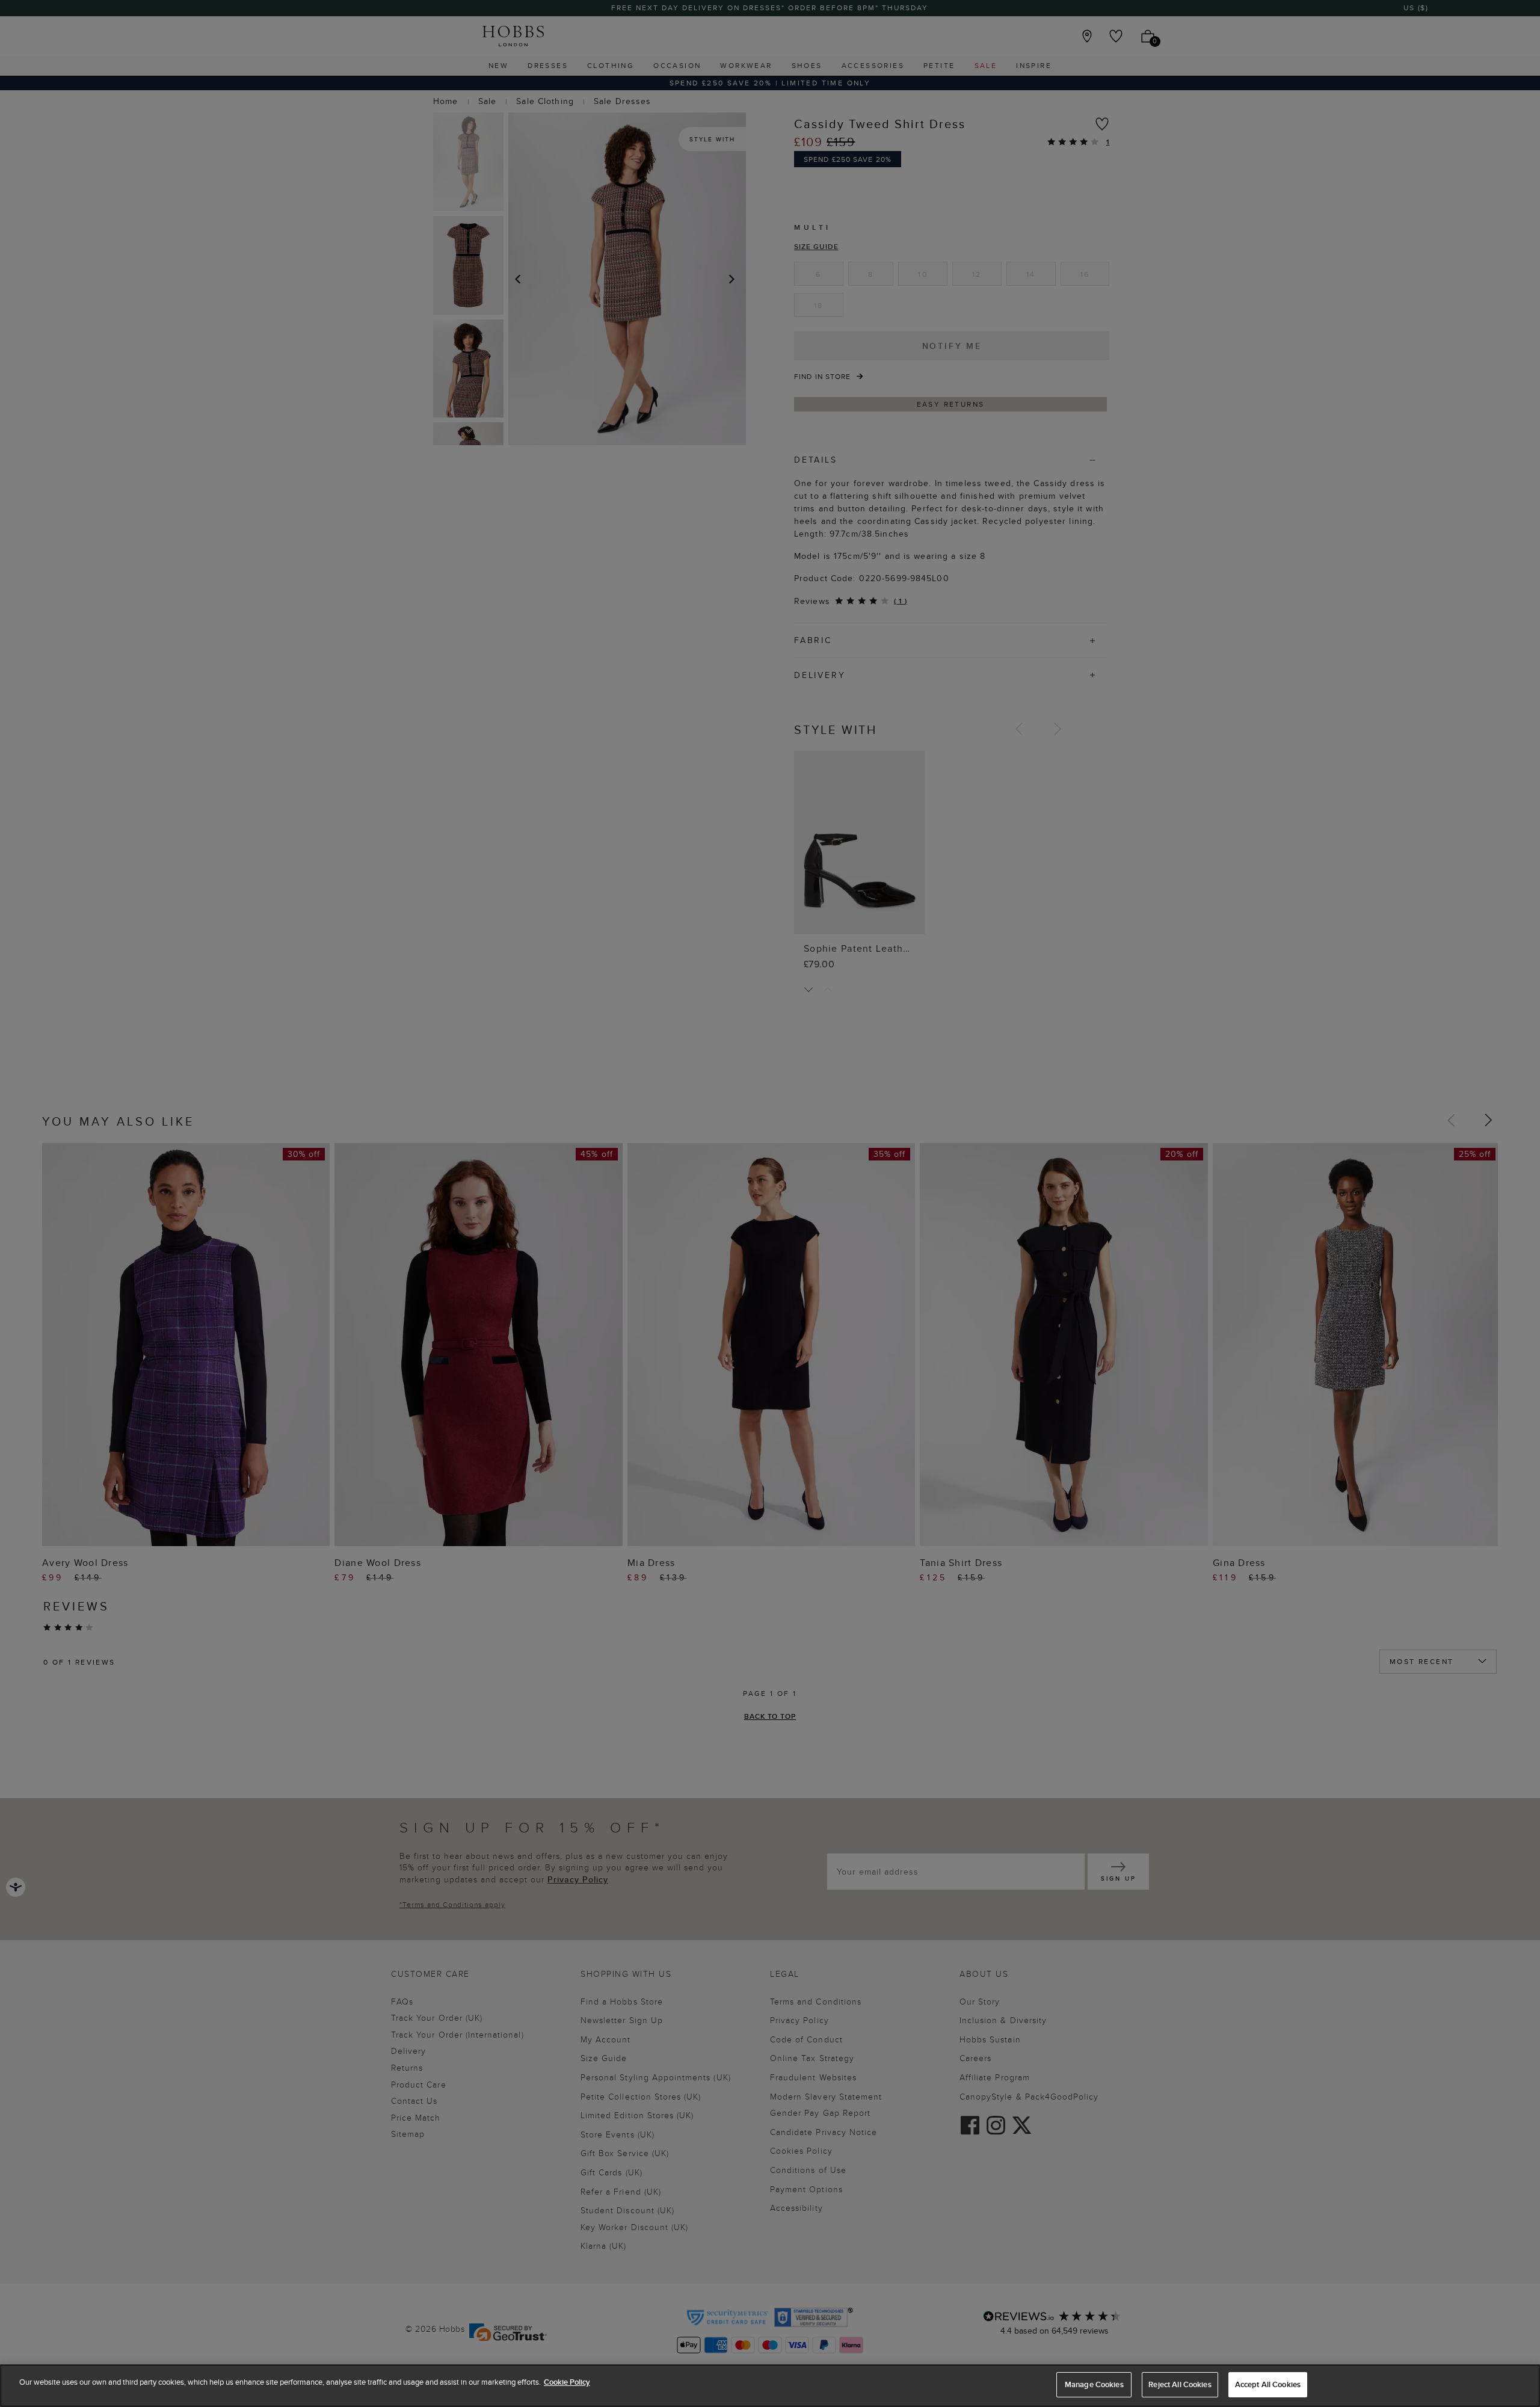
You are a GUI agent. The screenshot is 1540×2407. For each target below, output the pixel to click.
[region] (770, 2386)
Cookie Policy (567, 2382)
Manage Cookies (1094, 2384)
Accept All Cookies (1268, 2384)
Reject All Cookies (1180, 2384)
